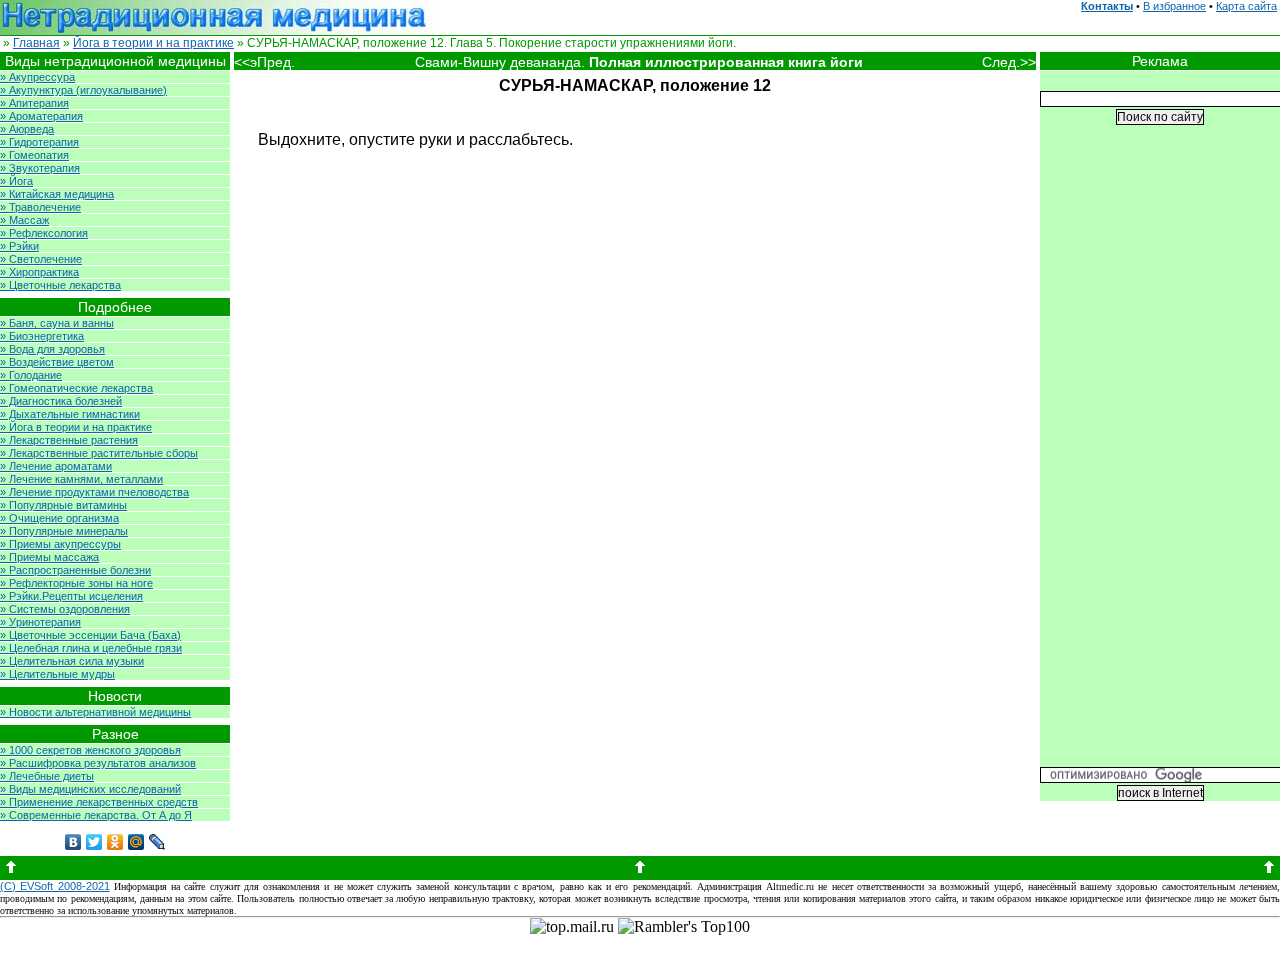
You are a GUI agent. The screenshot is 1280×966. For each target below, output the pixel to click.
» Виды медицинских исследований (90, 789)
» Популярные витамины (63, 505)
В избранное (1174, 6)
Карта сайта (1246, 6)
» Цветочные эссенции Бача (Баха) (90, 635)
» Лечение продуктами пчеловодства (94, 492)
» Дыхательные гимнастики (70, 414)
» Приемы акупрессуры (60, 544)
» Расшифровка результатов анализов (98, 763)
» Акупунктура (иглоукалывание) (83, 90)
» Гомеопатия (34, 155)
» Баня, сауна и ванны (57, 323)
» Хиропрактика (39, 272)
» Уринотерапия (40, 622)
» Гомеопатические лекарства (76, 388)
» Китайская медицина (57, 194)
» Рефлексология (44, 233)
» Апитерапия (34, 103)
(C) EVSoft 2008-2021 (55, 886)
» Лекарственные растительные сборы (99, 453)
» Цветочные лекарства (60, 285)
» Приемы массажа (49, 557)
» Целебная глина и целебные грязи (91, 648)
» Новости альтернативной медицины (95, 712)
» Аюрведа (27, 129)
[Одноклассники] (115, 842)
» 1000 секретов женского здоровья (90, 750)
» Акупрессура (37, 77)
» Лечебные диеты (47, 776)
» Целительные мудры (57, 674)
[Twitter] (94, 842)
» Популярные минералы (64, 531)
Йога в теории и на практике (153, 43)
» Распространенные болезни (75, 570)
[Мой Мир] (136, 842)
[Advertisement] (1160, 461)
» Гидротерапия (39, 142)
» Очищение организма (59, 518)
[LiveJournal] (157, 842)
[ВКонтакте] (73, 842)
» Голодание (31, 375)
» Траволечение (40, 207)
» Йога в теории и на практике (76, 427)
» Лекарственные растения (69, 440)
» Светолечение (41, 259)
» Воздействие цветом (57, 362)
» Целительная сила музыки (72, 661)
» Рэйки (19, 246)
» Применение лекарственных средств (99, 802)
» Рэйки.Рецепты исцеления (71, 596)
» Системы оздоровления (65, 609)
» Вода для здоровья (52, 349)
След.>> (1009, 62)
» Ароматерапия (41, 116)
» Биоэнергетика (42, 336)
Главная (36, 43)
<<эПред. (264, 62)
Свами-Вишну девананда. (639, 62)
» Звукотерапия (40, 168)
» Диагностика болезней (61, 401)
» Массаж (24, 220)
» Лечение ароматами (56, 466)
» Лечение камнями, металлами (81, 479)
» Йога (16, 181)
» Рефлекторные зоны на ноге (76, 583)
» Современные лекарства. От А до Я (96, 815)
